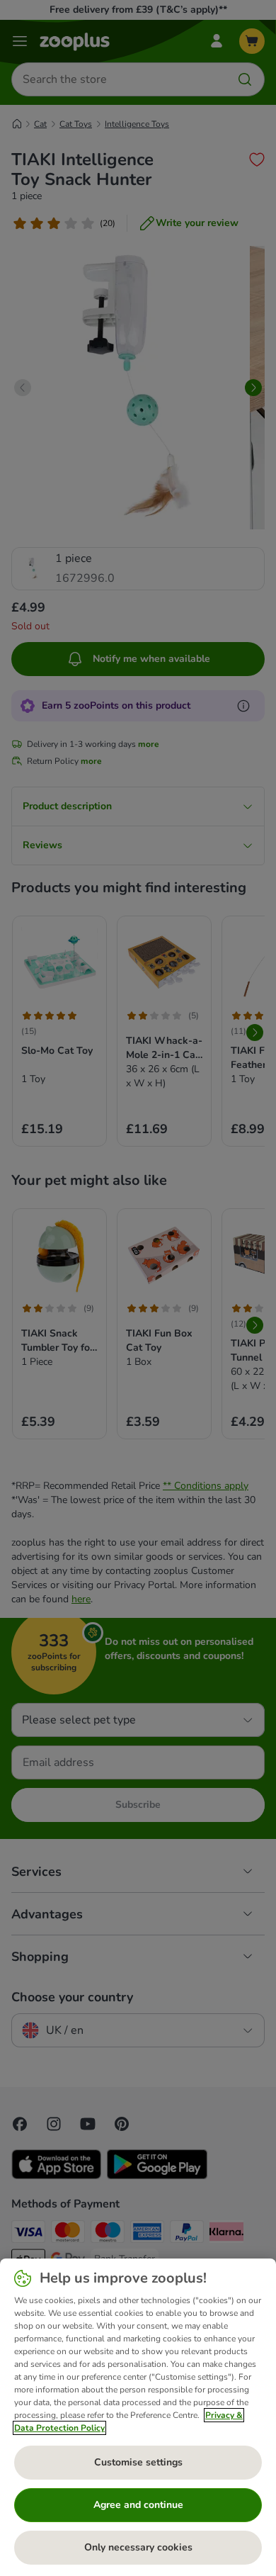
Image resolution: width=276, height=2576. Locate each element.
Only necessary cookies (138, 2547)
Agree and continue (138, 2505)
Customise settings (138, 2462)
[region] (138, 2417)
